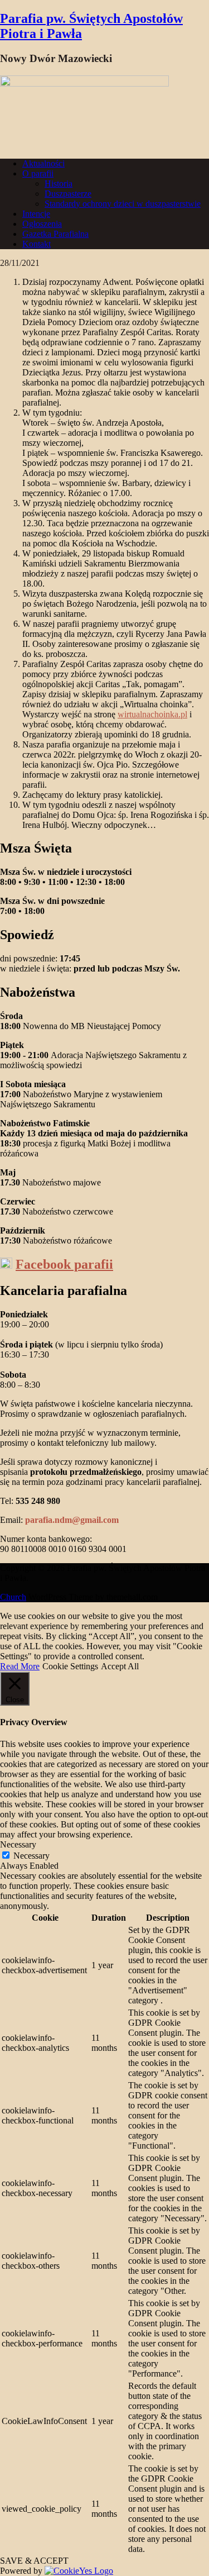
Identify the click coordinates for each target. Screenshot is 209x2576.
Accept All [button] (120, 1666)
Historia (59, 184)
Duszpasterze (68, 194)
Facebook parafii (64, 1264)
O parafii (38, 173)
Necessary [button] (18, 1844)
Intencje (36, 214)
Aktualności (43, 163)
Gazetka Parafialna (55, 234)
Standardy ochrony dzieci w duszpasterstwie (123, 204)
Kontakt (37, 244)
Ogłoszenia (42, 224)
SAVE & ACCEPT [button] (34, 2561)
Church (13, 1597)
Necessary (31, 1856)
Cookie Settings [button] (70, 1666)
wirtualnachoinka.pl (152, 714)
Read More (20, 1666)
